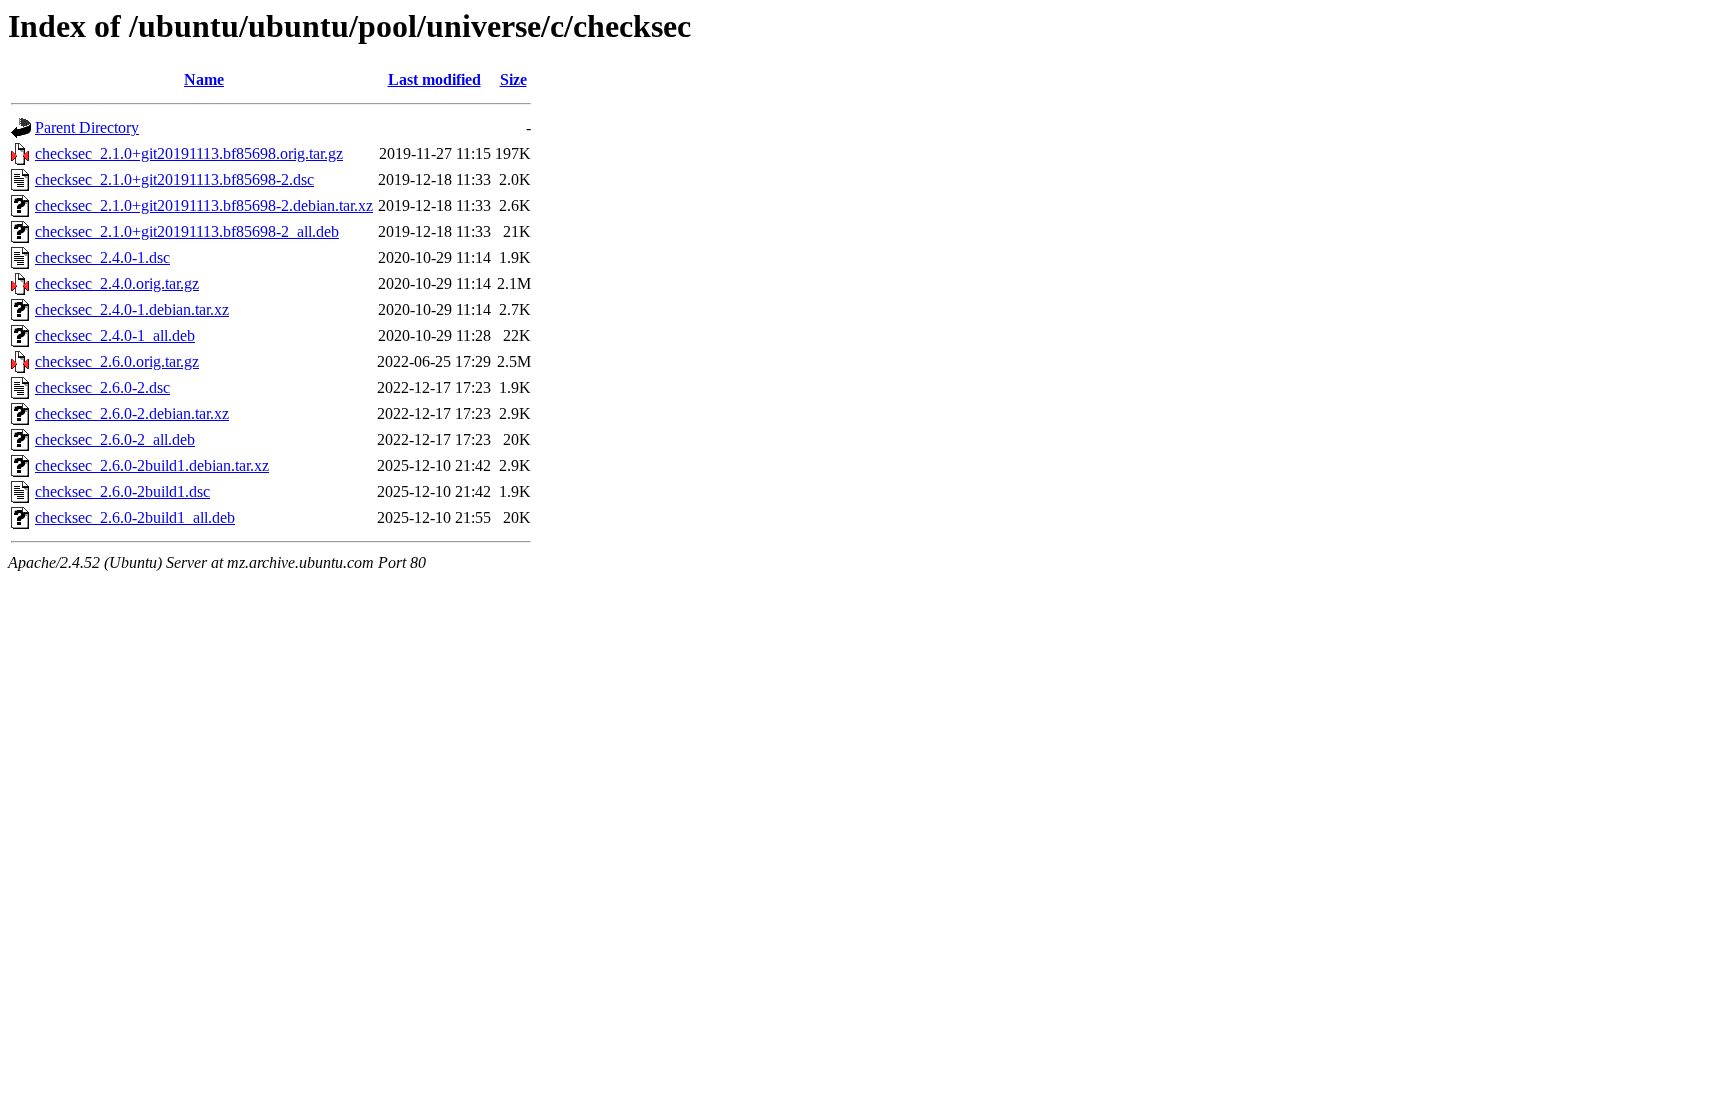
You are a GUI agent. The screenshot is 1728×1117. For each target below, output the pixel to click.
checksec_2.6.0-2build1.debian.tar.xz (152, 465)
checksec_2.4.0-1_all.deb (115, 335)
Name (204, 79)
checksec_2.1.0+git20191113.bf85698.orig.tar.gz (189, 153)
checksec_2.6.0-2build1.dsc (122, 491)
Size (513, 79)
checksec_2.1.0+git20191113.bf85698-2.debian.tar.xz (204, 205)
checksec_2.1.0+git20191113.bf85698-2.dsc (174, 179)
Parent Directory (87, 127)
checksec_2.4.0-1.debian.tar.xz (132, 309)
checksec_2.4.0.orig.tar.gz (117, 283)
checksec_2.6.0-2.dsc (102, 387)
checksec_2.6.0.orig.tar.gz (117, 361)
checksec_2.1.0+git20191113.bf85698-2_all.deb (187, 231)
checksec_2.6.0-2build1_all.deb (135, 517)
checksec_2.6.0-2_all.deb (115, 439)
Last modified (434, 79)
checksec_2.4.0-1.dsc (102, 257)
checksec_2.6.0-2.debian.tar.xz (132, 413)
